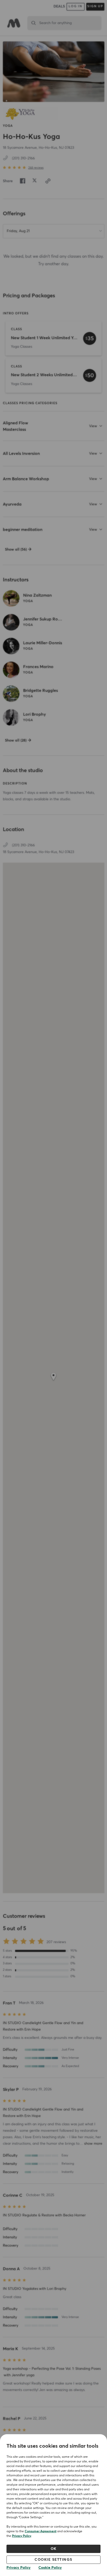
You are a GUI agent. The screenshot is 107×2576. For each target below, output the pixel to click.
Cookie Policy (50, 2568)
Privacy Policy (22, 2536)
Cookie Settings (53, 2560)
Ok (54, 2549)
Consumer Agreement (41, 2531)
